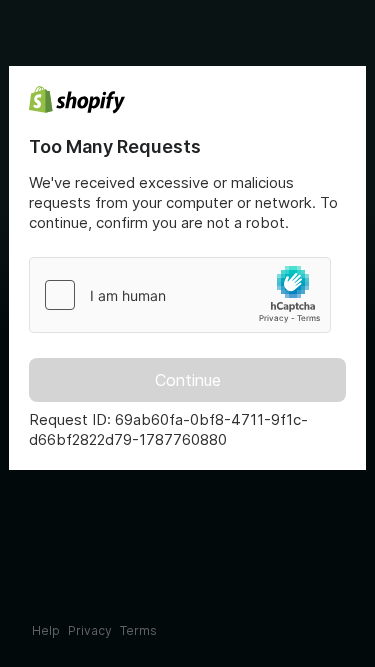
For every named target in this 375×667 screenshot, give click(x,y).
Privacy (90, 630)
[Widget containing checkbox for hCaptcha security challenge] (180, 295)
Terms (138, 630)
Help (46, 630)
